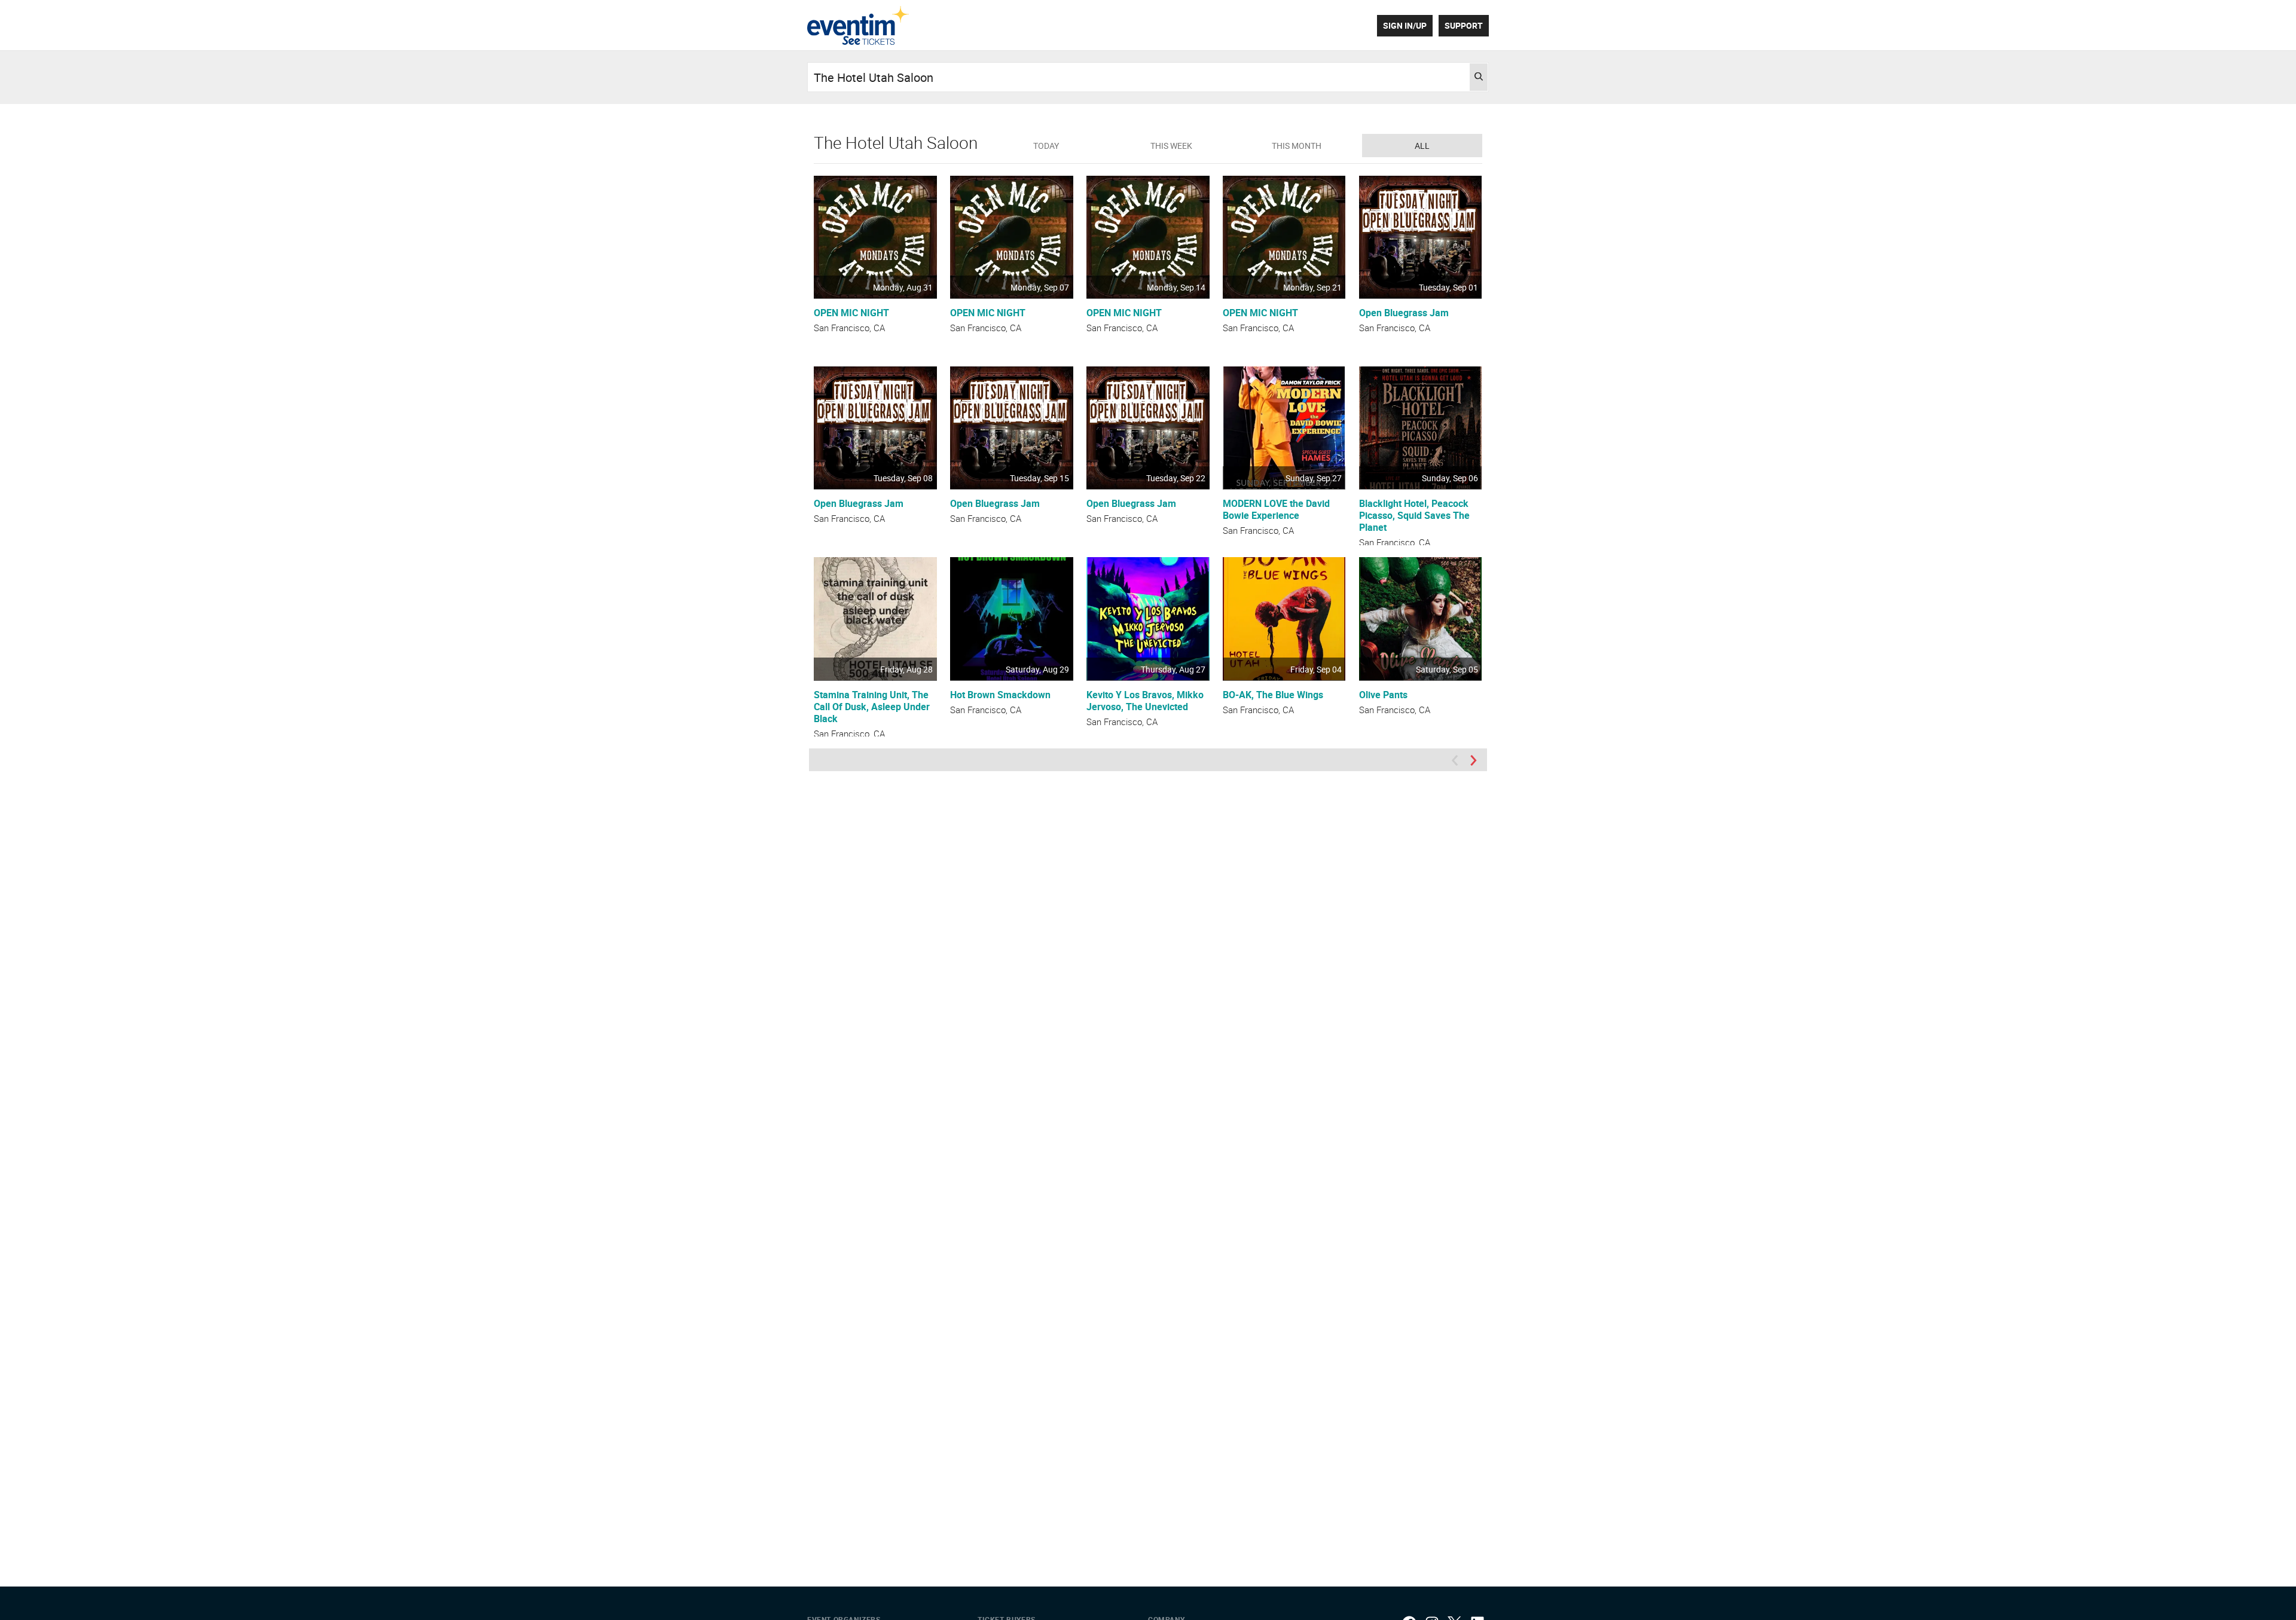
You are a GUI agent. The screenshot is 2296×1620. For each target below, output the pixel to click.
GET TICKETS (875, 275)
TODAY (1046, 146)
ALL (1422, 146)
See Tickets (858, 25)
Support (1464, 25)
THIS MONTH (1297, 146)
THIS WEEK (1171, 146)
